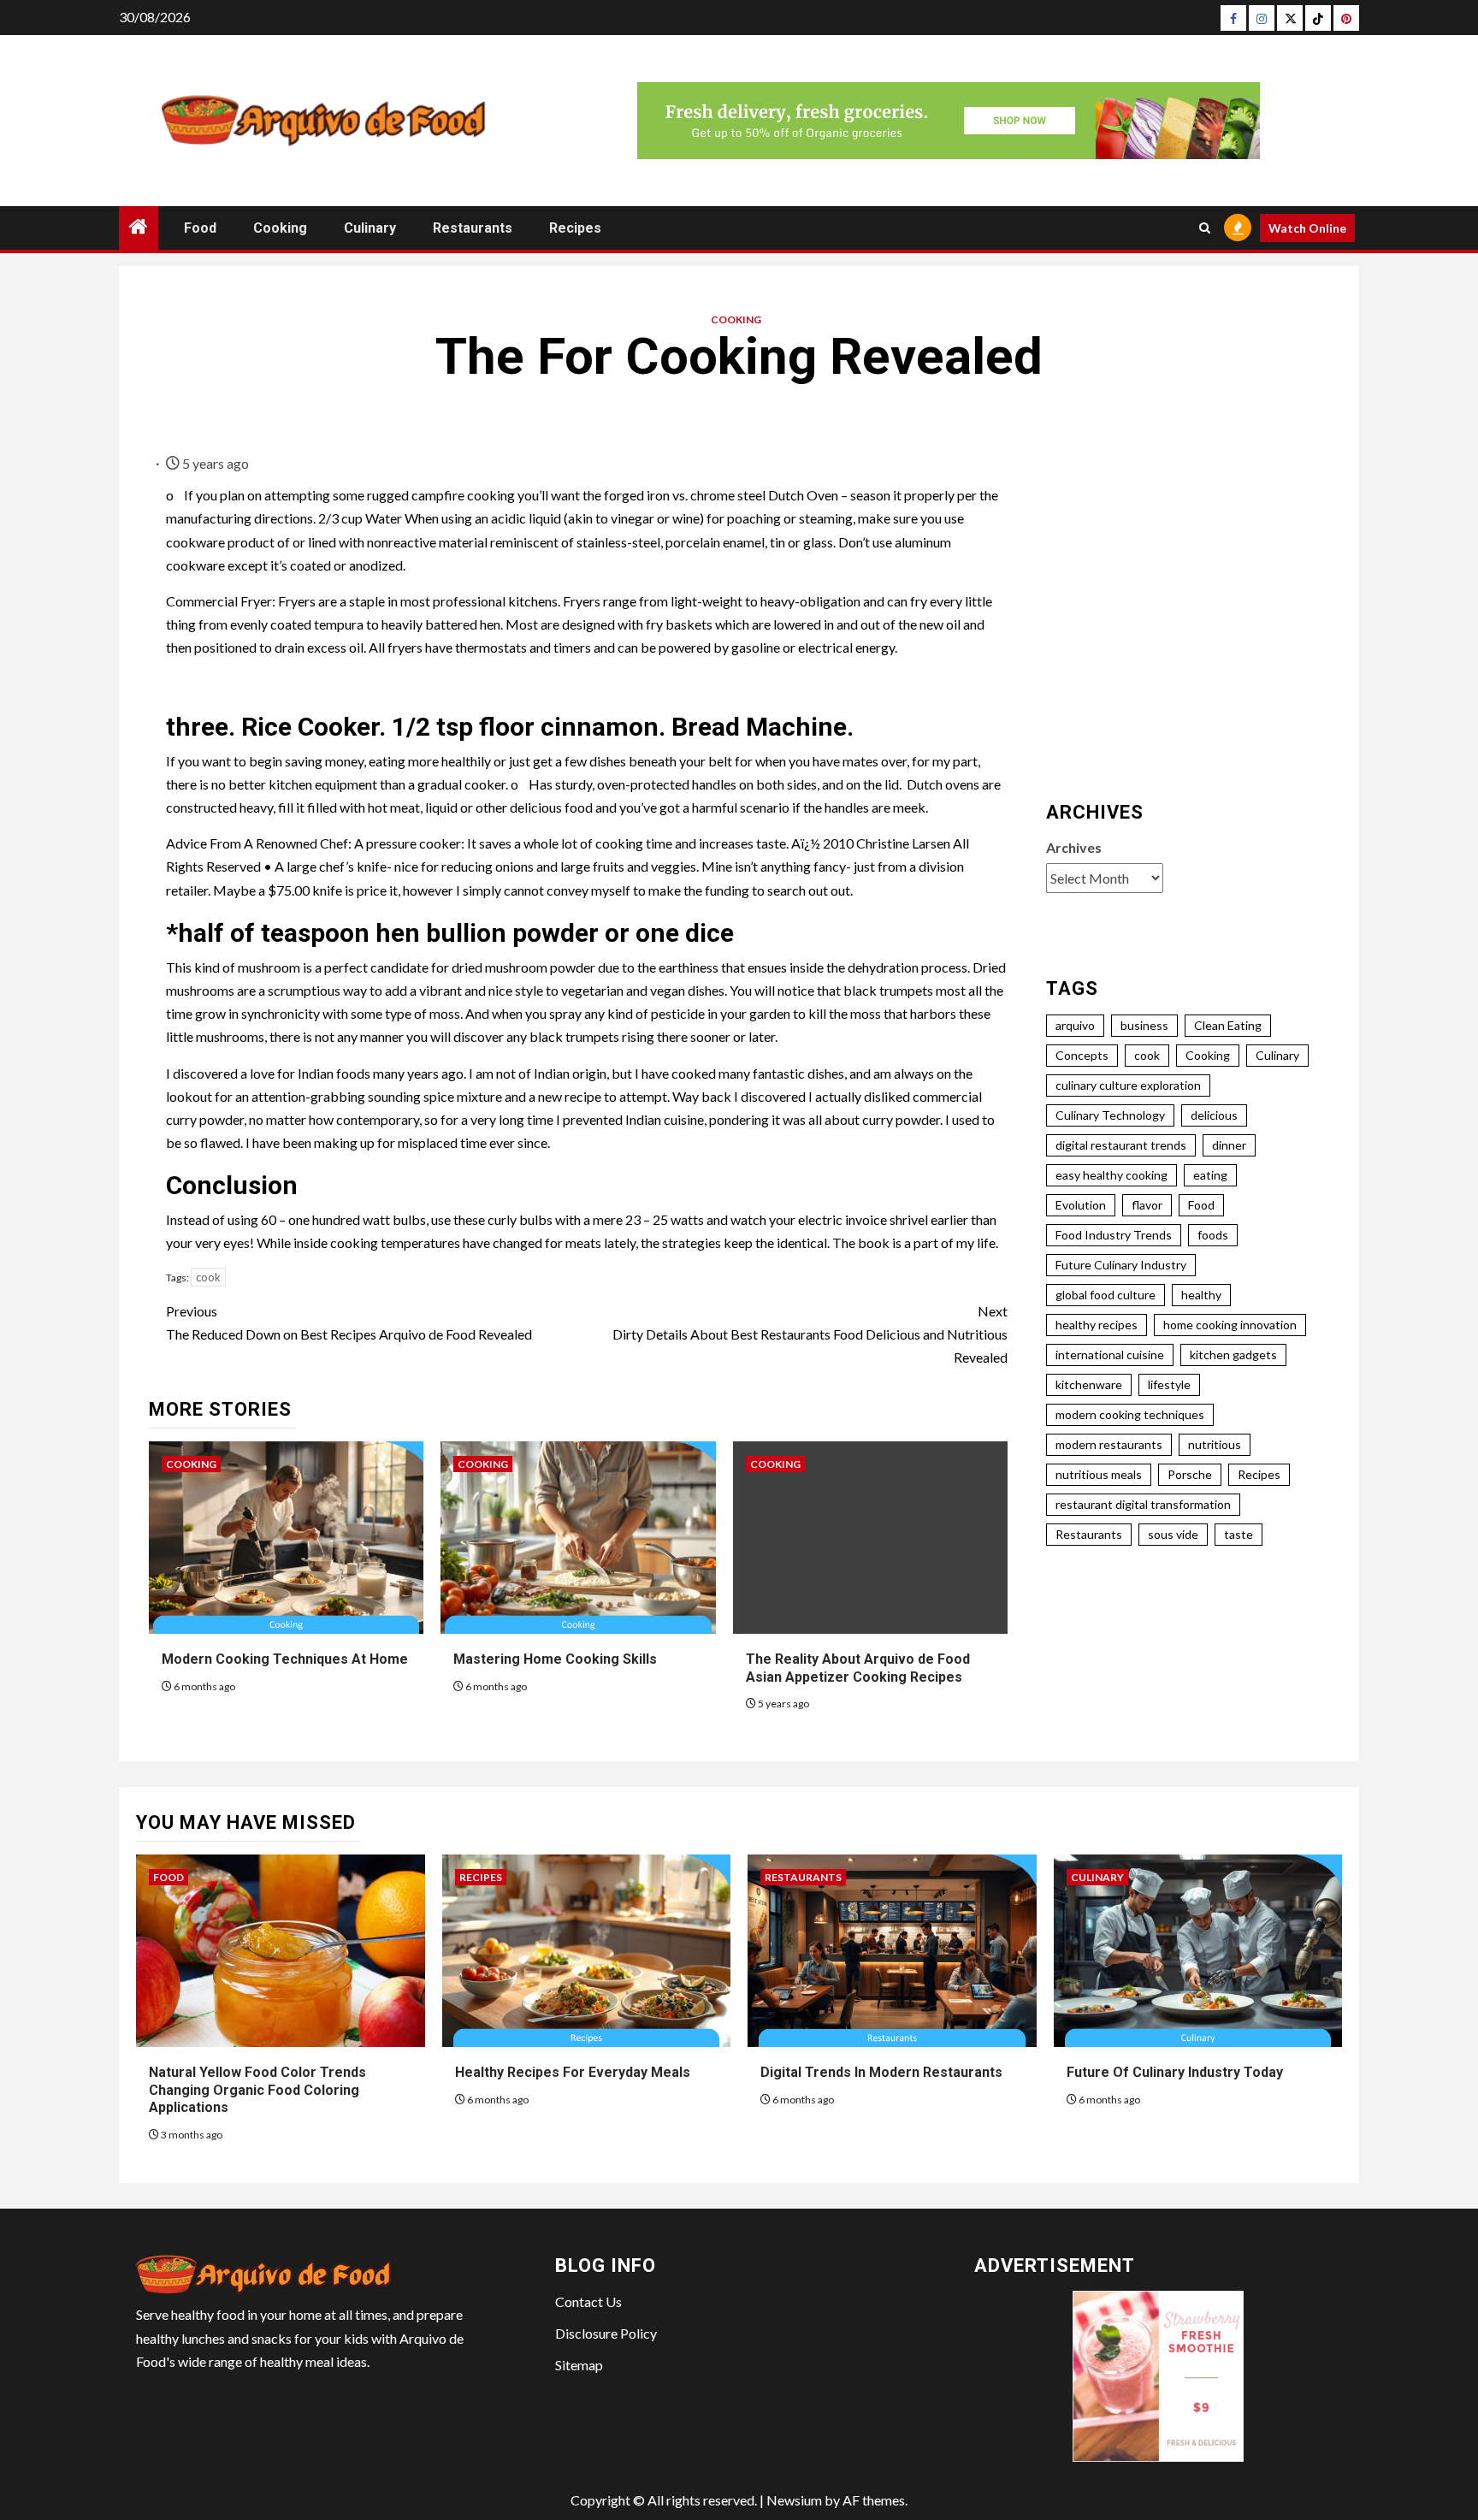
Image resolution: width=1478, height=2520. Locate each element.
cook (208, 1277)
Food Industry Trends (1114, 1235)
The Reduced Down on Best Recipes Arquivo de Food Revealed (349, 1322)
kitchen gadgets (1233, 1355)
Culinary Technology (1110, 1115)
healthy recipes (1097, 1325)
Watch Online (1307, 228)
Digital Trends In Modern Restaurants (881, 2072)
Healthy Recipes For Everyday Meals (573, 2072)
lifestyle (1169, 1384)
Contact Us (588, 2301)
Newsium (794, 2500)
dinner (1229, 1145)
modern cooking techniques (1130, 1414)
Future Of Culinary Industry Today (1175, 2072)
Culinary (370, 228)
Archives (1074, 847)
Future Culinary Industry (1121, 1265)
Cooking (280, 228)
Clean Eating (1228, 1025)
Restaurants (473, 228)
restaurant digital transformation (1143, 1504)
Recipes (575, 228)
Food (200, 228)
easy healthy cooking (1111, 1175)
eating (1210, 1175)
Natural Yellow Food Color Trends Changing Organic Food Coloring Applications (257, 2090)
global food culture (1106, 1295)
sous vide (1173, 1534)
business (1144, 1025)
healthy (1201, 1295)
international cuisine (1110, 1355)
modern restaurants (1109, 1444)
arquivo (1075, 1025)
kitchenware (1089, 1384)
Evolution (1081, 1205)
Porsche (1190, 1474)
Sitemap (579, 2365)
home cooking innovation (1230, 1325)
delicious (1214, 1115)
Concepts (1082, 1055)
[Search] (1205, 228)
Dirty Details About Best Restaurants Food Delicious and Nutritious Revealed (810, 1334)
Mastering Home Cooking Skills (555, 1659)
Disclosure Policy (606, 2333)
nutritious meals (1099, 1474)
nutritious (1215, 1444)
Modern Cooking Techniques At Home (285, 1659)
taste (1239, 1534)
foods (1213, 1235)
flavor (1147, 1205)
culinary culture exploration (1128, 1085)
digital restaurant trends (1121, 1145)
